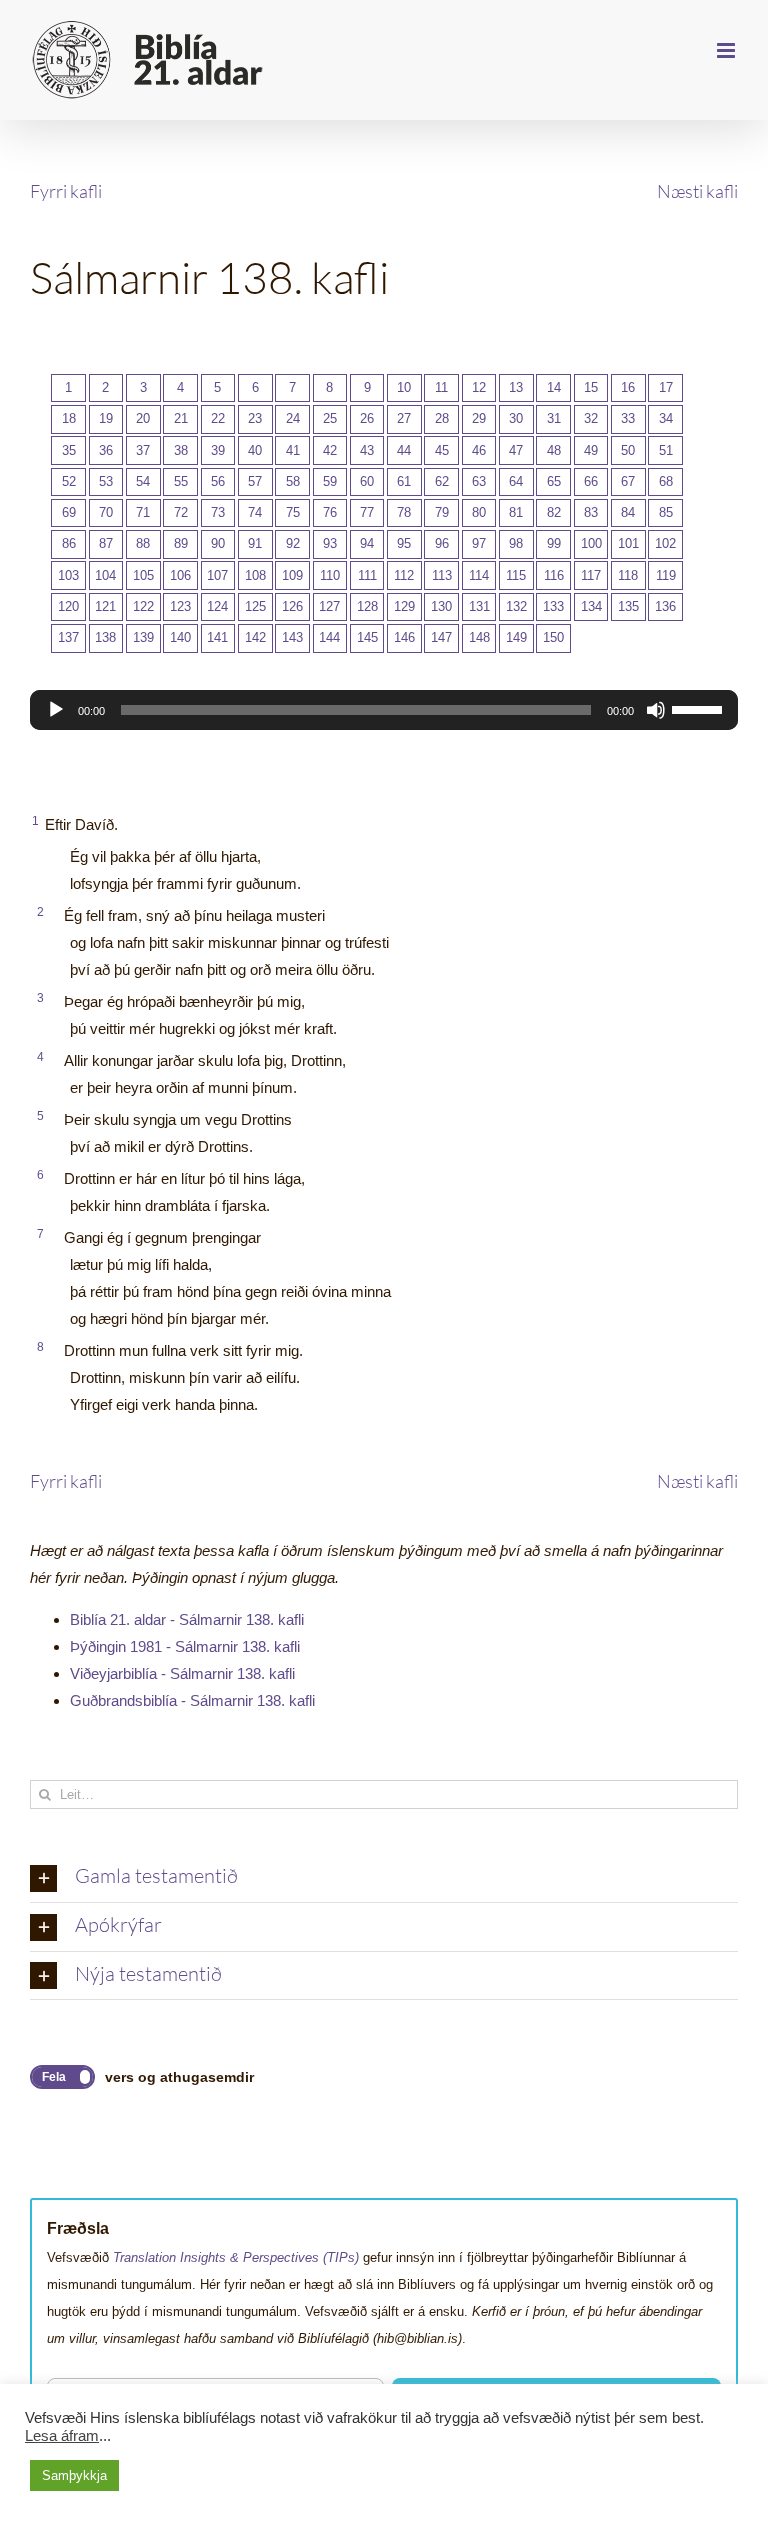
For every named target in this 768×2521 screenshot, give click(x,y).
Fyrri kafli (66, 191)
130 (441, 606)
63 (479, 481)
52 (69, 481)
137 (68, 637)
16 (628, 387)
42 (330, 450)
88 (143, 543)
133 (553, 606)
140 (180, 637)
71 (143, 512)
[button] (384, 1878)
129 (404, 606)
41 (293, 450)
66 (591, 481)
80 (479, 512)
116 (554, 575)
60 (367, 481)
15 (591, 387)
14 (554, 387)
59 (330, 481)
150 (553, 637)
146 (404, 637)
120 (68, 606)
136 (665, 606)
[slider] (700, 708)
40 (255, 450)
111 (367, 575)
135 (628, 606)
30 (516, 418)
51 (666, 450)
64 (516, 481)
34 (666, 418)
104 (105, 575)
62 (442, 481)
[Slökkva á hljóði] (656, 710)
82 (554, 512)
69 (69, 512)
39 (218, 450)
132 (516, 606)
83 (591, 512)
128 (367, 606)
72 (181, 512)
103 (68, 575)
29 (479, 418)
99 (554, 543)
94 (367, 543)
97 (479, 543)
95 (404, 543)
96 (442, 543)
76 (330, 512)
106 (180, 575)
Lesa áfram (62, 2436)
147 (441, 637)
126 (292, 606)
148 (479, 637)
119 (666, 575)
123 (180, 606)
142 (255, 637)
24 (293, 418)
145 (367, 637)
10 (404, 387)
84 (628, 512)
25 (330, 418)
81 (516, 512)
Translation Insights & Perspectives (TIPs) (236, 2257)
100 (591, 543)
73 (218, 512)
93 (330, 543)
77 (367, 512)
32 (591, 418)
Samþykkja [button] (74, 2475)
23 (255, 418)
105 (143, 575)
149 (516, 637)
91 (255, 543)
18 (69, 418)
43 (367, 450)
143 (292, 637)
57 (255, 481)
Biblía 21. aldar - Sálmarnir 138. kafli (187, 1619)
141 (217, 637)
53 (106, 481)
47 (516, 450)
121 (105, 606)
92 (293, 543)
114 (479, 575)
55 (181, 481)
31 (554, 418)
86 (69, 543)
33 (628, 418)
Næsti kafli (697, 191)
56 (218, 481)
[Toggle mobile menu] (727, 50)
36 (106, 450)
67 (628, 481)
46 (479, 450)
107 (217, 575)
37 (143, 450)
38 (181, 450)
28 (442, 418)
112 (404, 575)
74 (255, 512)
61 (404, 481)
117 (591, 575)
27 (404, 418)
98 (516, 543)
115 (516, 575)
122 (143, 606)
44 (404, 450)
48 (554, 450)
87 (106, 543)
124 (217, 606)
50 (628, 450)
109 (292, 575)
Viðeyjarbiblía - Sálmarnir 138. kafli (182, 1673)
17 (666, 387)
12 (479, 387)
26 (367, 418)
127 (329, 606)
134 (591, 606)
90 (218, 543)
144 (329, 637)
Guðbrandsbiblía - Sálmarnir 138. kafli (192, 1700)
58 (293, 481)
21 (181, 418)
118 (628, 575)
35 (69, 450)
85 (666, 512)
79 (442, 512)
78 (404, 512)
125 (255, 606)
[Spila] (56, 710)
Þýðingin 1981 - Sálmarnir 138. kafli (185, 1646)
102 (665, 543)
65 (554, 481)
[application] (384, 710)
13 (516, 387)
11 (441, 387)
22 (218, 418)
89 (181, 543)
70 (106, 512)
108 (255, 575)
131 (479, 606)
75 (293, 512)
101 (628, 543)
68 (666, 481)
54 (143, 481)
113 (442, 575)
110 (330, 575)
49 (591, 450)
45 (442, 450)
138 (105, 637)
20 (143, 418)
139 (143, 637)
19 (106, 418)
